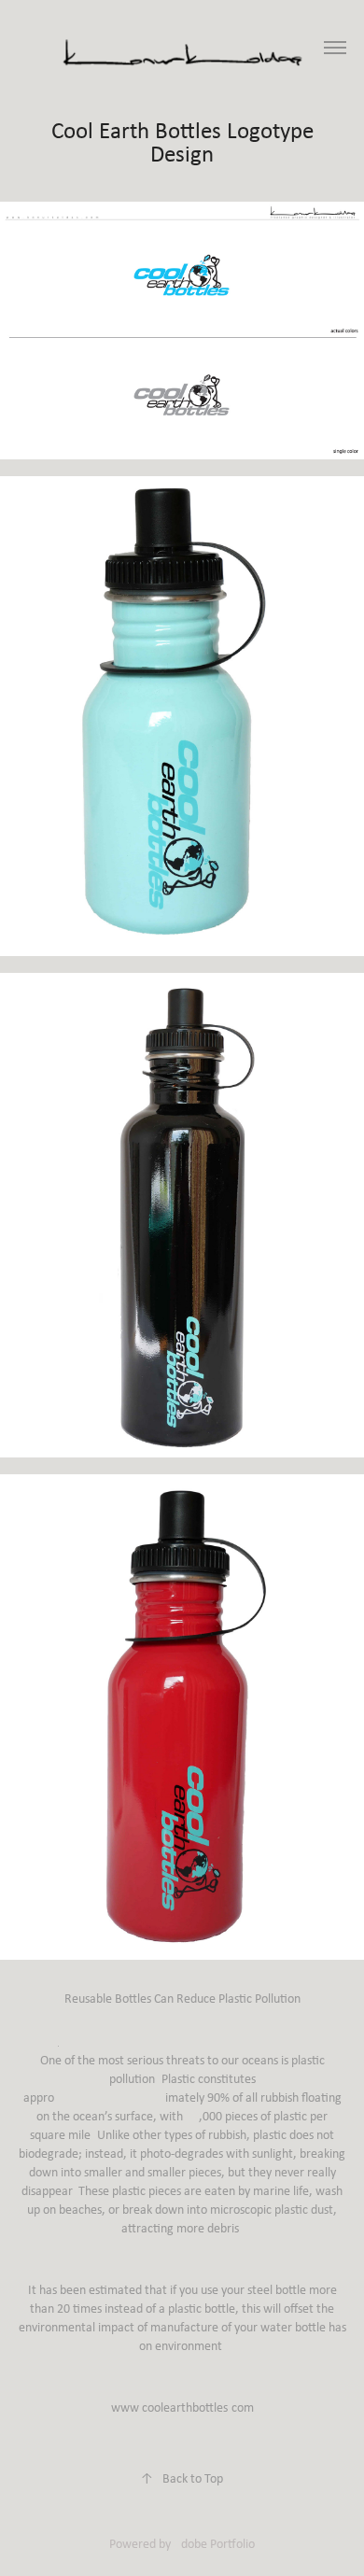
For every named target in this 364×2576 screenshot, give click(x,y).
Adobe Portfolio (214, 2543)
